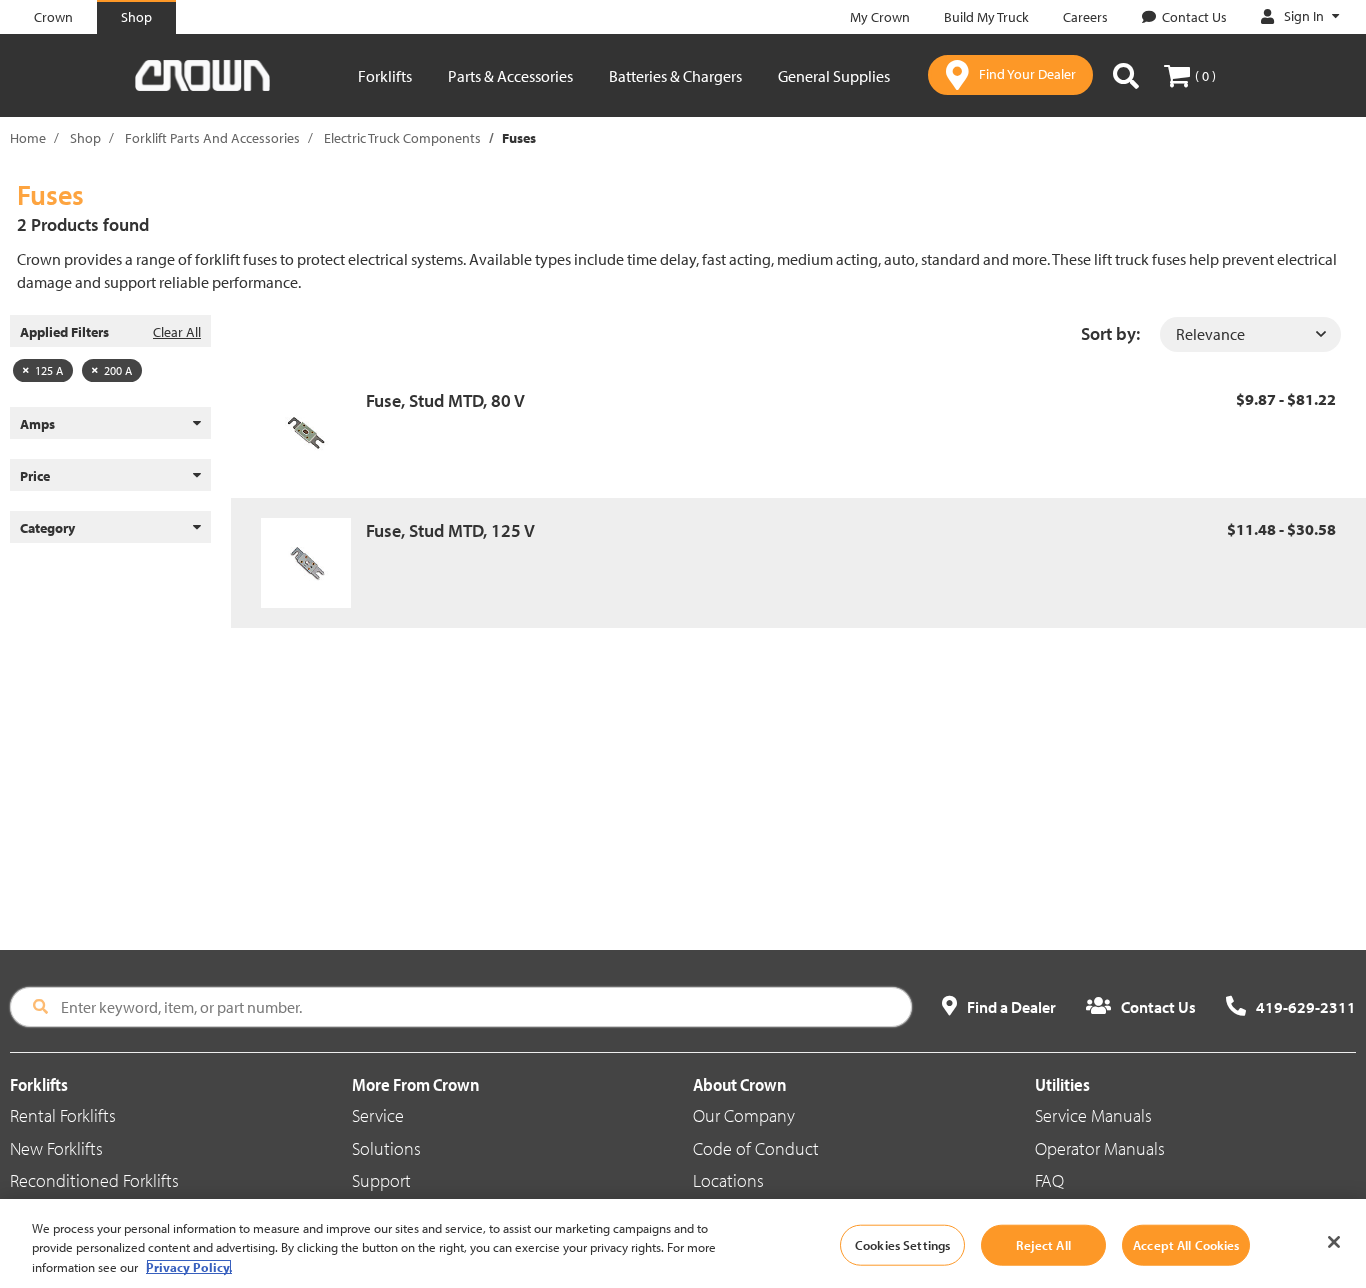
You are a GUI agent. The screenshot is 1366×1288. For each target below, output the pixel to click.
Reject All (1043, 1244)
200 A (118, 370)
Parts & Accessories (510, 76)
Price (35, 476)
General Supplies (834, 76)
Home (28, 138)
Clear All (177, 332)
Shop (85, 138)
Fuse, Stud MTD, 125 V (450, 530)
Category (47, 528)
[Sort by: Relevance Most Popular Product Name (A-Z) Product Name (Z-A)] (1250, 334)
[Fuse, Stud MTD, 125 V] (313, 563)
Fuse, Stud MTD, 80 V (445, 400)
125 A (49, 370)
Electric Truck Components (402, 138)
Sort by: (1110, 333)
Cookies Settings (902, 1244)
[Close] (1334, 1242)
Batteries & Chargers (675, 76)
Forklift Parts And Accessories (212, 138)
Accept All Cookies (1186, 1244)
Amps (37, 424)
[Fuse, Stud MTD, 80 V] (313, 433)
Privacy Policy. (189, 1267)
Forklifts (385, 76)
